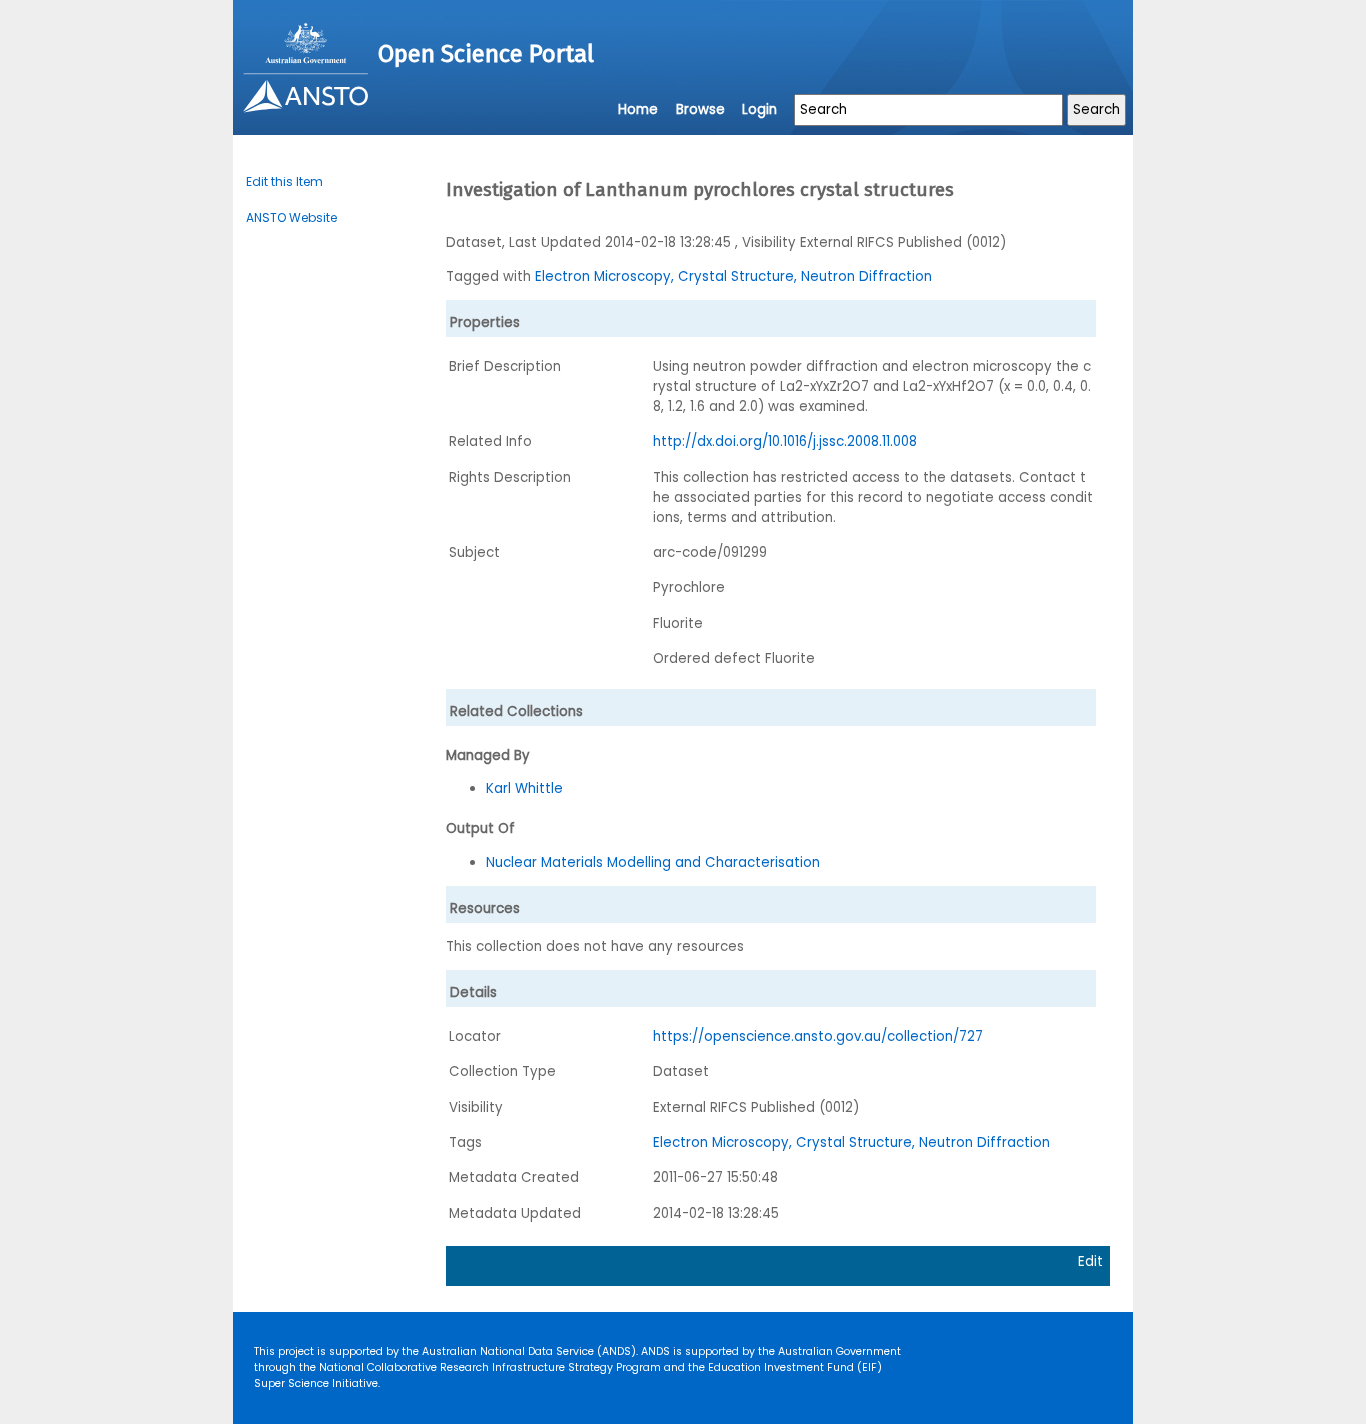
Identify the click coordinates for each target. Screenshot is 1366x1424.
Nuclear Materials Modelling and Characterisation (653, 862)
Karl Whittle (524, 788)
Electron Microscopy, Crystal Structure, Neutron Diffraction (733, 276)
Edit (1090, 1261)
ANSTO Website (291, 217)
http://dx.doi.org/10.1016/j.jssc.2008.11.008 (785, 441)
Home (638, 109)
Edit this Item (284, 181)
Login (759, 109)
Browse (700, 109)
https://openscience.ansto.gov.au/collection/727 (818, 1036)
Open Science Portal (486, 54)
